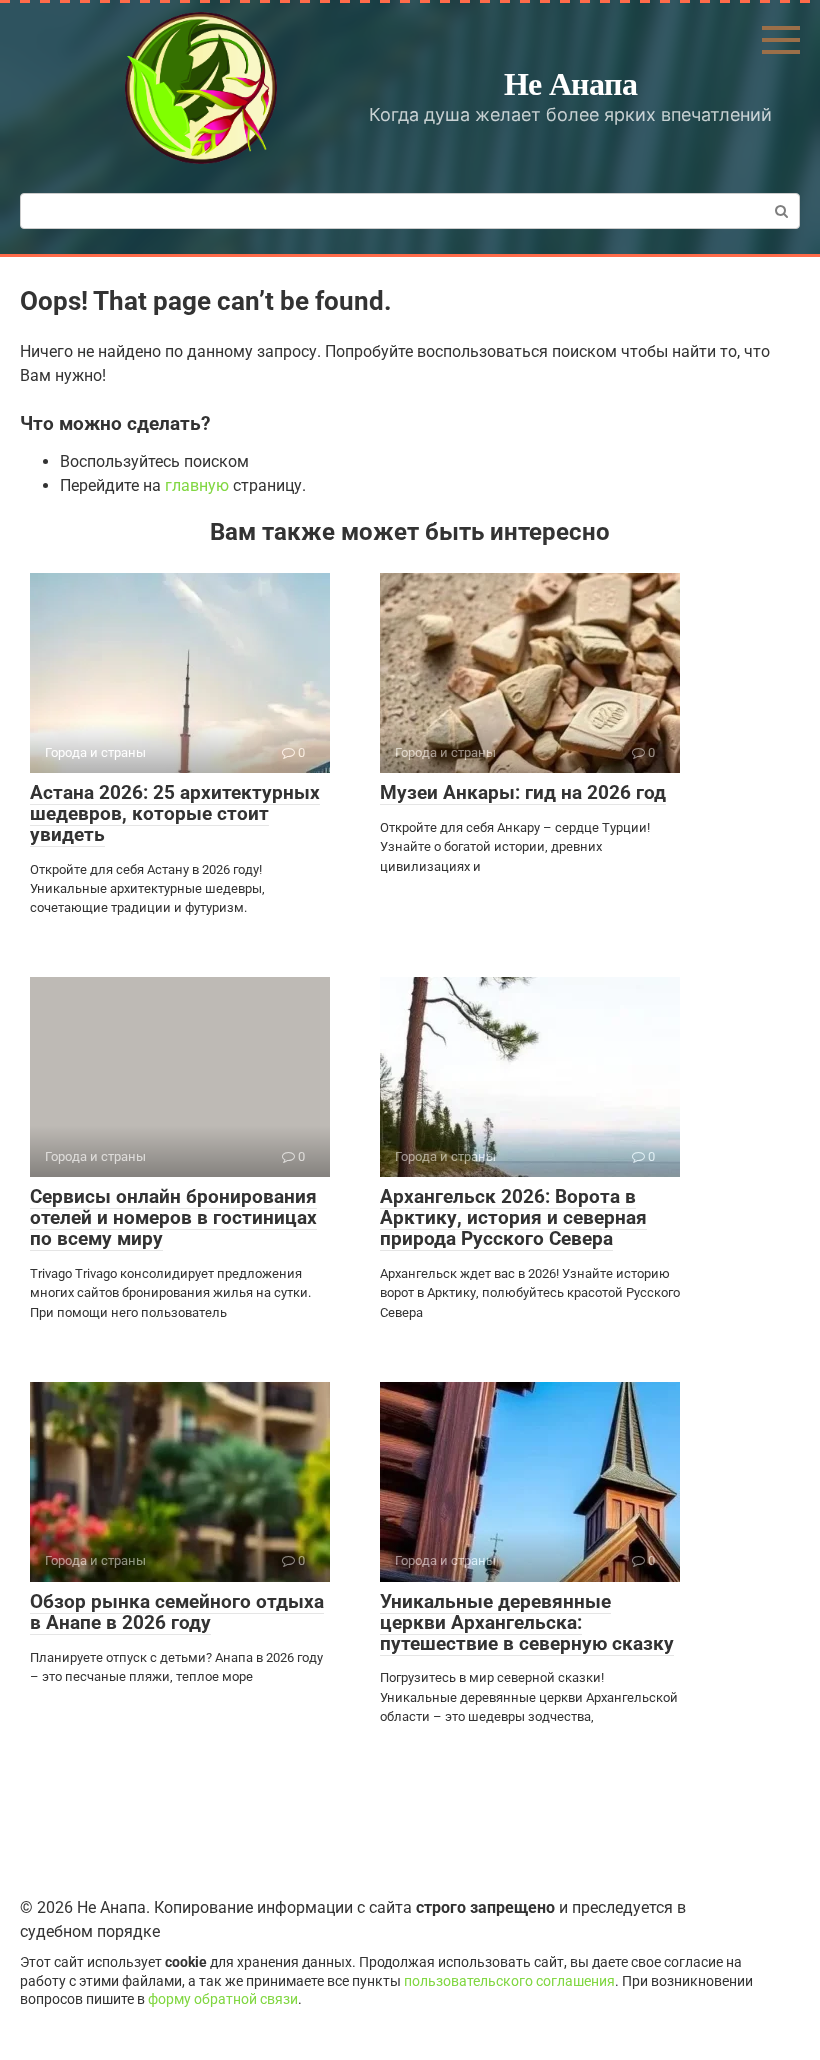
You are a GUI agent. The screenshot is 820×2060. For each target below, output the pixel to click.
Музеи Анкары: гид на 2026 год (523, 792)
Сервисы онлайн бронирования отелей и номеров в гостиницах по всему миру (173, 1217)
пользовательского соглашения (509, 1981)
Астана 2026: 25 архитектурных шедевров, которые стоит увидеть (175, 813)
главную (197, 485)
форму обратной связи (223, 1999)
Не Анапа (570, 82)
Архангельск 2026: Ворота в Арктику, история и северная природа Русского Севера (513, 1217)
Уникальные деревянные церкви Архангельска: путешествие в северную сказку (527, 1622)
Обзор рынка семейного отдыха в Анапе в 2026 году (177, 1612)
